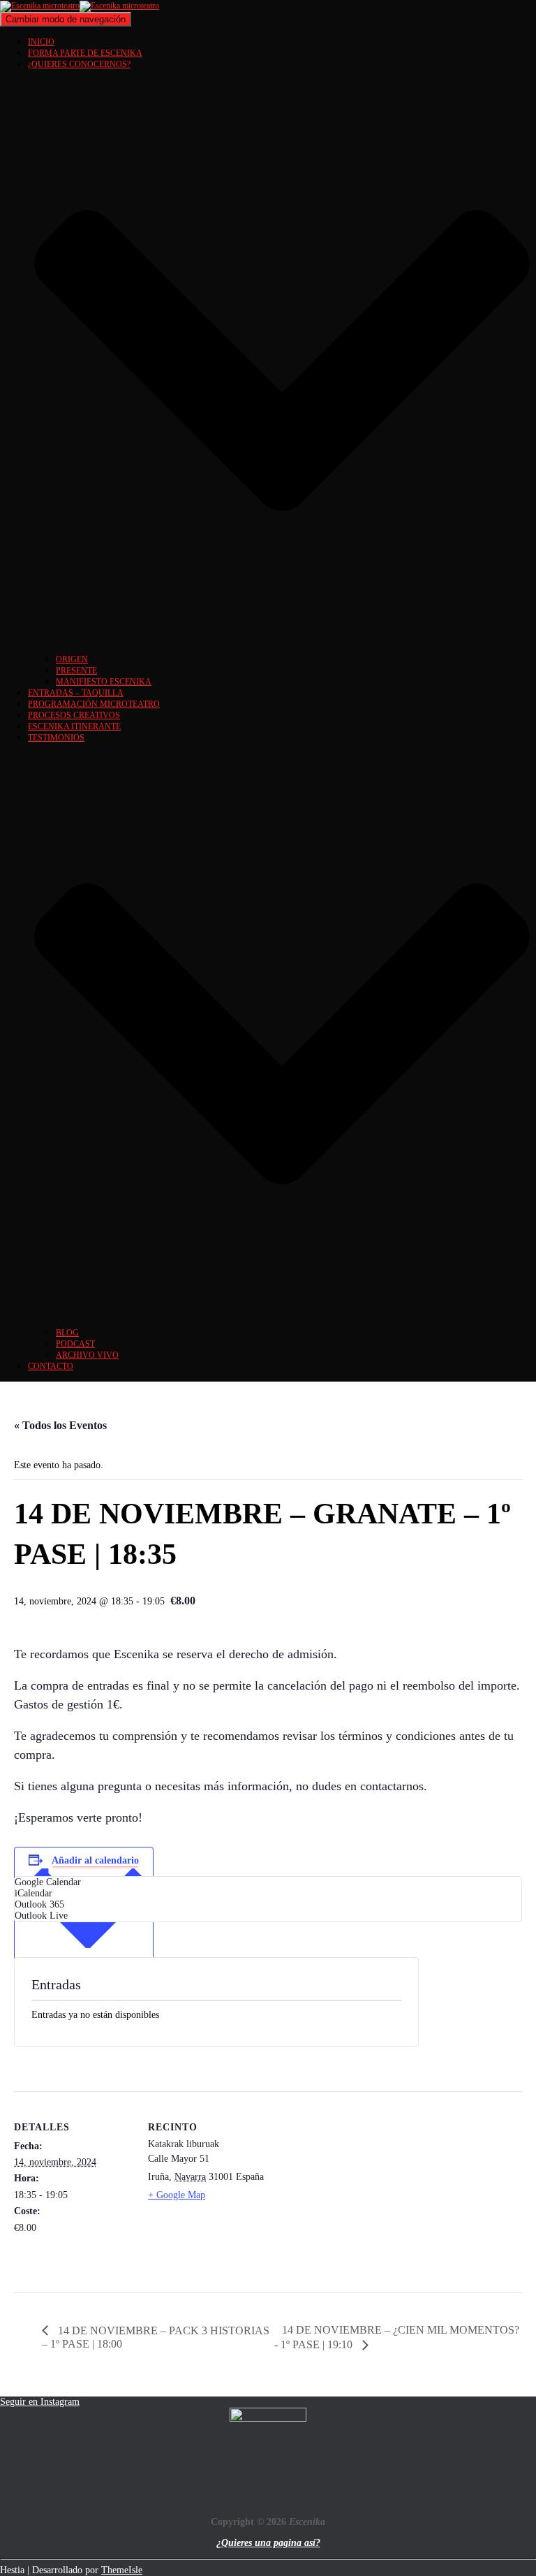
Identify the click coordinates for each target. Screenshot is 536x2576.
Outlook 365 (39, 1904)
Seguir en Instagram (40, 2402)
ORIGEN (72, 659)
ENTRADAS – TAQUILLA (76, 693)
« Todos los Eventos (60, 1425)
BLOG (67, 1333)
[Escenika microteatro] (80, 6)
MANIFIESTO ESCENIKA (104, 682)
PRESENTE (76, 671)
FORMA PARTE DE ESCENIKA (85, 53)
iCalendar (33, 1893)
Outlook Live (41, 1916)
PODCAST (75, 1344)
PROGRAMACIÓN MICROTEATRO (94, 704)
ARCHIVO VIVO (87, 1355)
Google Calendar (48, 1882)
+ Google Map (177, 2195)
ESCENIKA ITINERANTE (74, 726)
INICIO (41, 42)
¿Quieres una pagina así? (268, 2543)
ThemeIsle (122, 2570)
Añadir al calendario (95, 1860)
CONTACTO (51, 1366)
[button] (282, 648)
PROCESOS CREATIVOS (74, 715)
